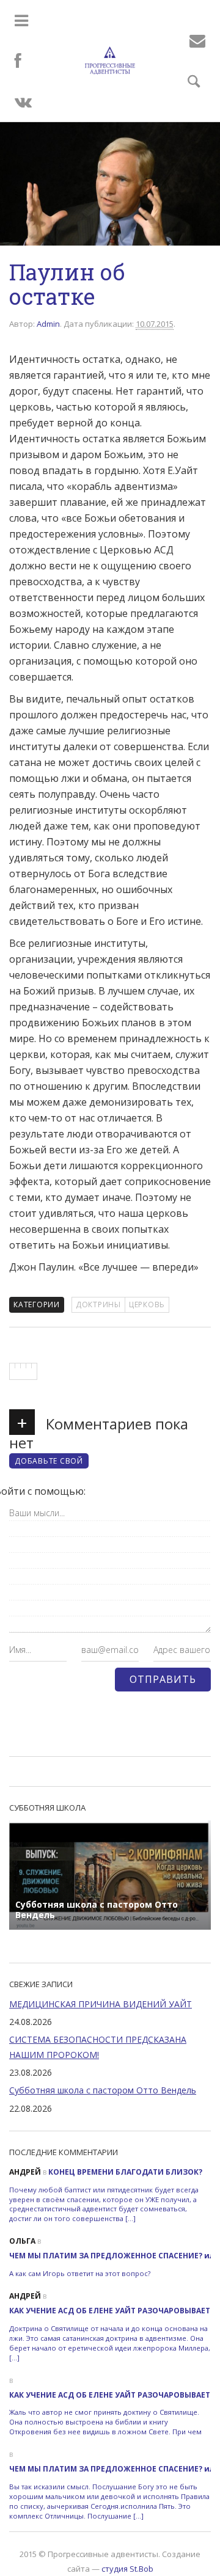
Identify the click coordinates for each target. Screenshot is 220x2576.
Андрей (25, 2172)
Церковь (147, 1304)
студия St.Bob (127, 2569)
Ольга (22, 2241)
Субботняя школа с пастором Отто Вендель (103, 2090)
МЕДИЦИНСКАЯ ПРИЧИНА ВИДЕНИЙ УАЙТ (101, 2004)
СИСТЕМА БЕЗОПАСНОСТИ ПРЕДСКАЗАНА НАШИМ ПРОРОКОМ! (98, 2047)
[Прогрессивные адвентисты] (110, 60)
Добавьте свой (49, 1461)
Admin (48, 324)
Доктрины (98, 1304)
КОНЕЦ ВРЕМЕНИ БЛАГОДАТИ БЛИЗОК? (125, 2172)
